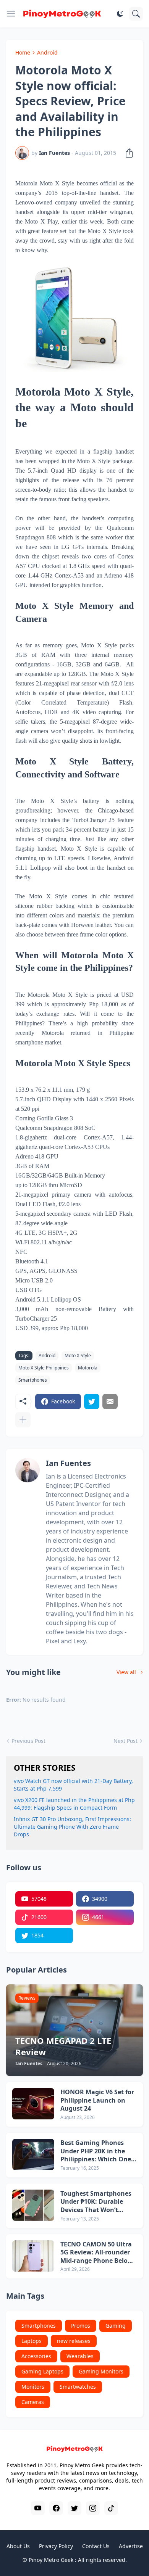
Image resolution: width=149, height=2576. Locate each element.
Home (23, 52)
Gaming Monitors (101, 2371)
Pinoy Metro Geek (51, 2560)
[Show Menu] (11, 14)
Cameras (33, 2402)
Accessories (36, 2356)
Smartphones (33, 1380)
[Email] (110, 1401)
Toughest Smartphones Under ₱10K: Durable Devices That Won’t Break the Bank (96, 2202)
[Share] (127, 153)
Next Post (126, 1741)
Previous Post (28, 1741)
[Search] (136, 14)
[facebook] (56, 2508)
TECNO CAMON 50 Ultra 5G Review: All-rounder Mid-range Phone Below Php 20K (97, 2253)
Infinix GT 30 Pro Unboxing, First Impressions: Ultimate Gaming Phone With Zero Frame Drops (72, 1827)
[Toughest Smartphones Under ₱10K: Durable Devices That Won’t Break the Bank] (33, 2205)
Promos (81, 2326)
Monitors (33, 2387)
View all (126, 1672)
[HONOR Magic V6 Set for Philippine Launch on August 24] (33, 2104)
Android (47, 52)
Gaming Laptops (42, 2371)
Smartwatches (78, 2387)
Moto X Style (78, 1356)
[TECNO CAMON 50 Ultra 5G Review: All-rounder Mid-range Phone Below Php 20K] (33, 2256)
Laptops (32, 2341)
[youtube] (38, 2508)
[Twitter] (92, 1401)
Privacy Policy (56, 2546)
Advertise (131, 2546)
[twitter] (74, 2508)
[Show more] (23, 1420)
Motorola (88, 1368)
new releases (74, 2341)
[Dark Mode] (120, 14)
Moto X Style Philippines (44, 1368)
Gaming (116, 2326)
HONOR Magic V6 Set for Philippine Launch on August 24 (97, 2100)
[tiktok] (111, 2508)
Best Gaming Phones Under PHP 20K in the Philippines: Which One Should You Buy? (96, 2151)
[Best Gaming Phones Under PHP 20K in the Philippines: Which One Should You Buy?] (33, 2154)
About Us (18, 2546)
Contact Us (96, 2546)
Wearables (80, 2356)
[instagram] (93, 2508)
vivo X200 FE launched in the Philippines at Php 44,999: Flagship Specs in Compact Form (74, 1804)
